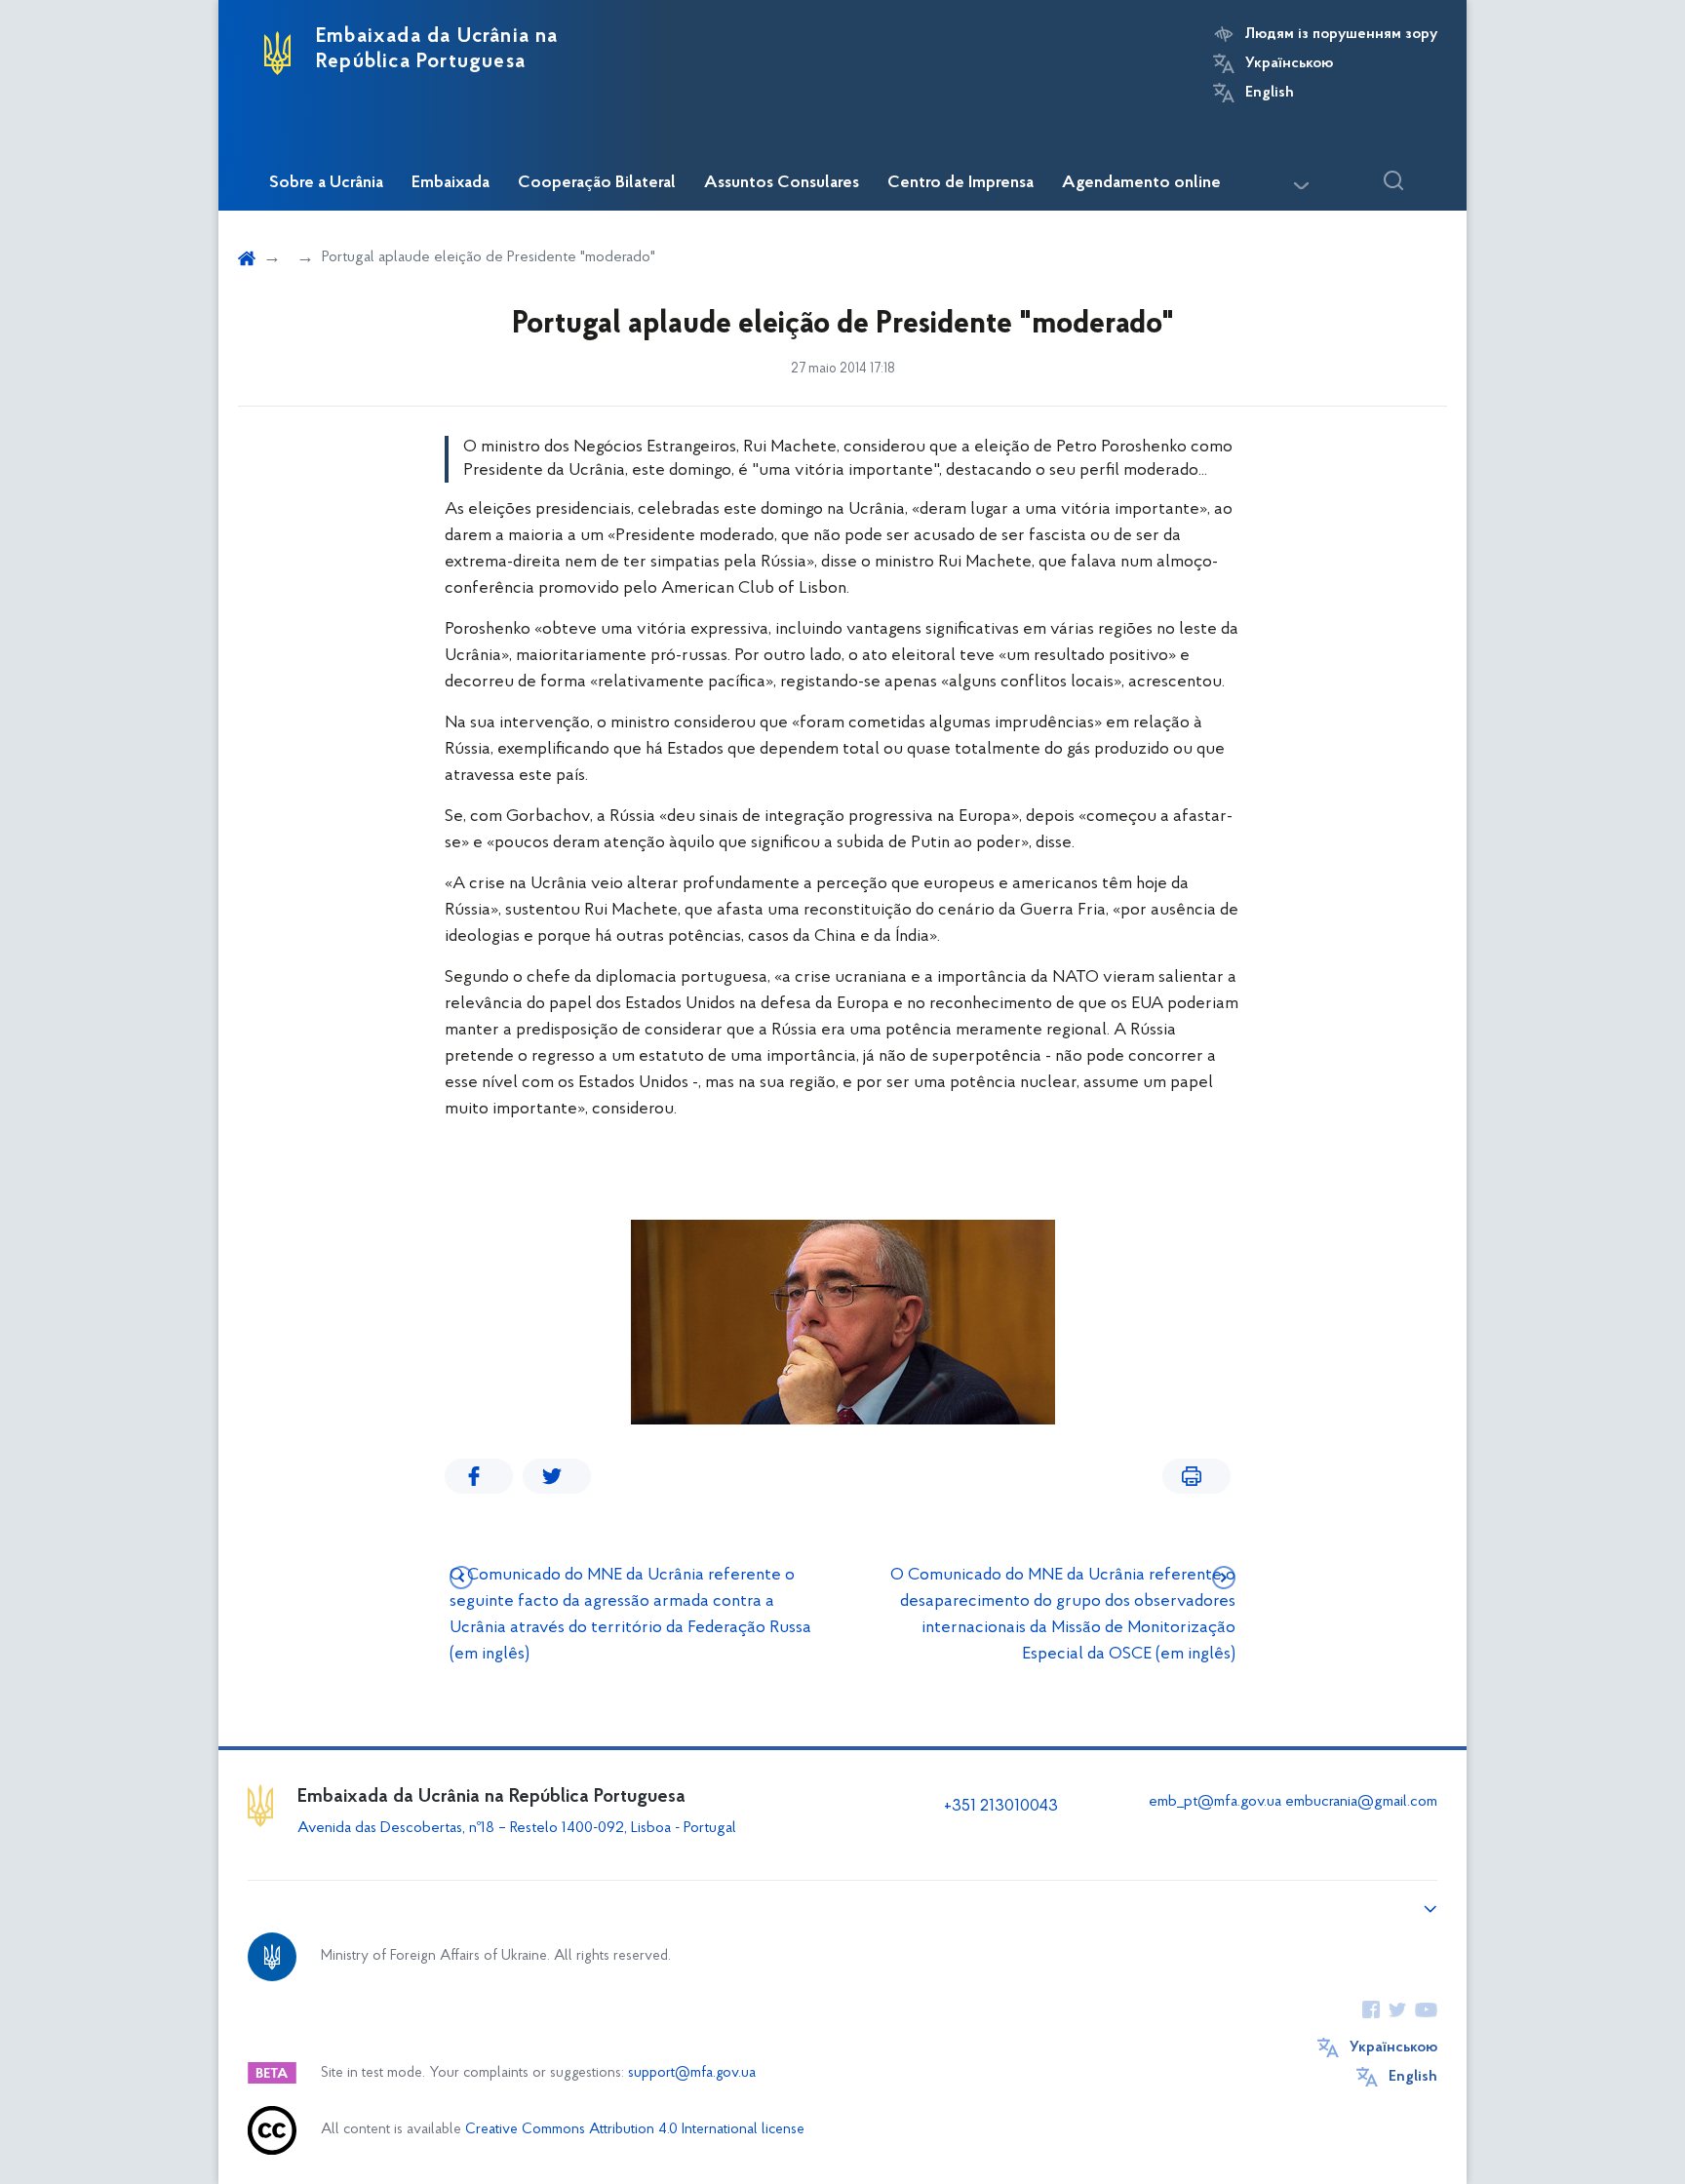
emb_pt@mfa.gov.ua (1215, 1802)
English (1270, 93)
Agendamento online (1141, 183)
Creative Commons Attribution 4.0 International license (635, 2130)
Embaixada (451, 183)
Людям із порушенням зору (1341, 34)
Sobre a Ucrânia (326, 183)
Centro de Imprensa (960, 183)
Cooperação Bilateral (597, 183)
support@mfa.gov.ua (692, 2073)
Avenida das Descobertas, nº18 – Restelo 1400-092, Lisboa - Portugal (519, 1828)
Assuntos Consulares (782, 183)
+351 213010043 (1001, 1807)
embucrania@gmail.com (1361, 1802)
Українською (1289, 63)
